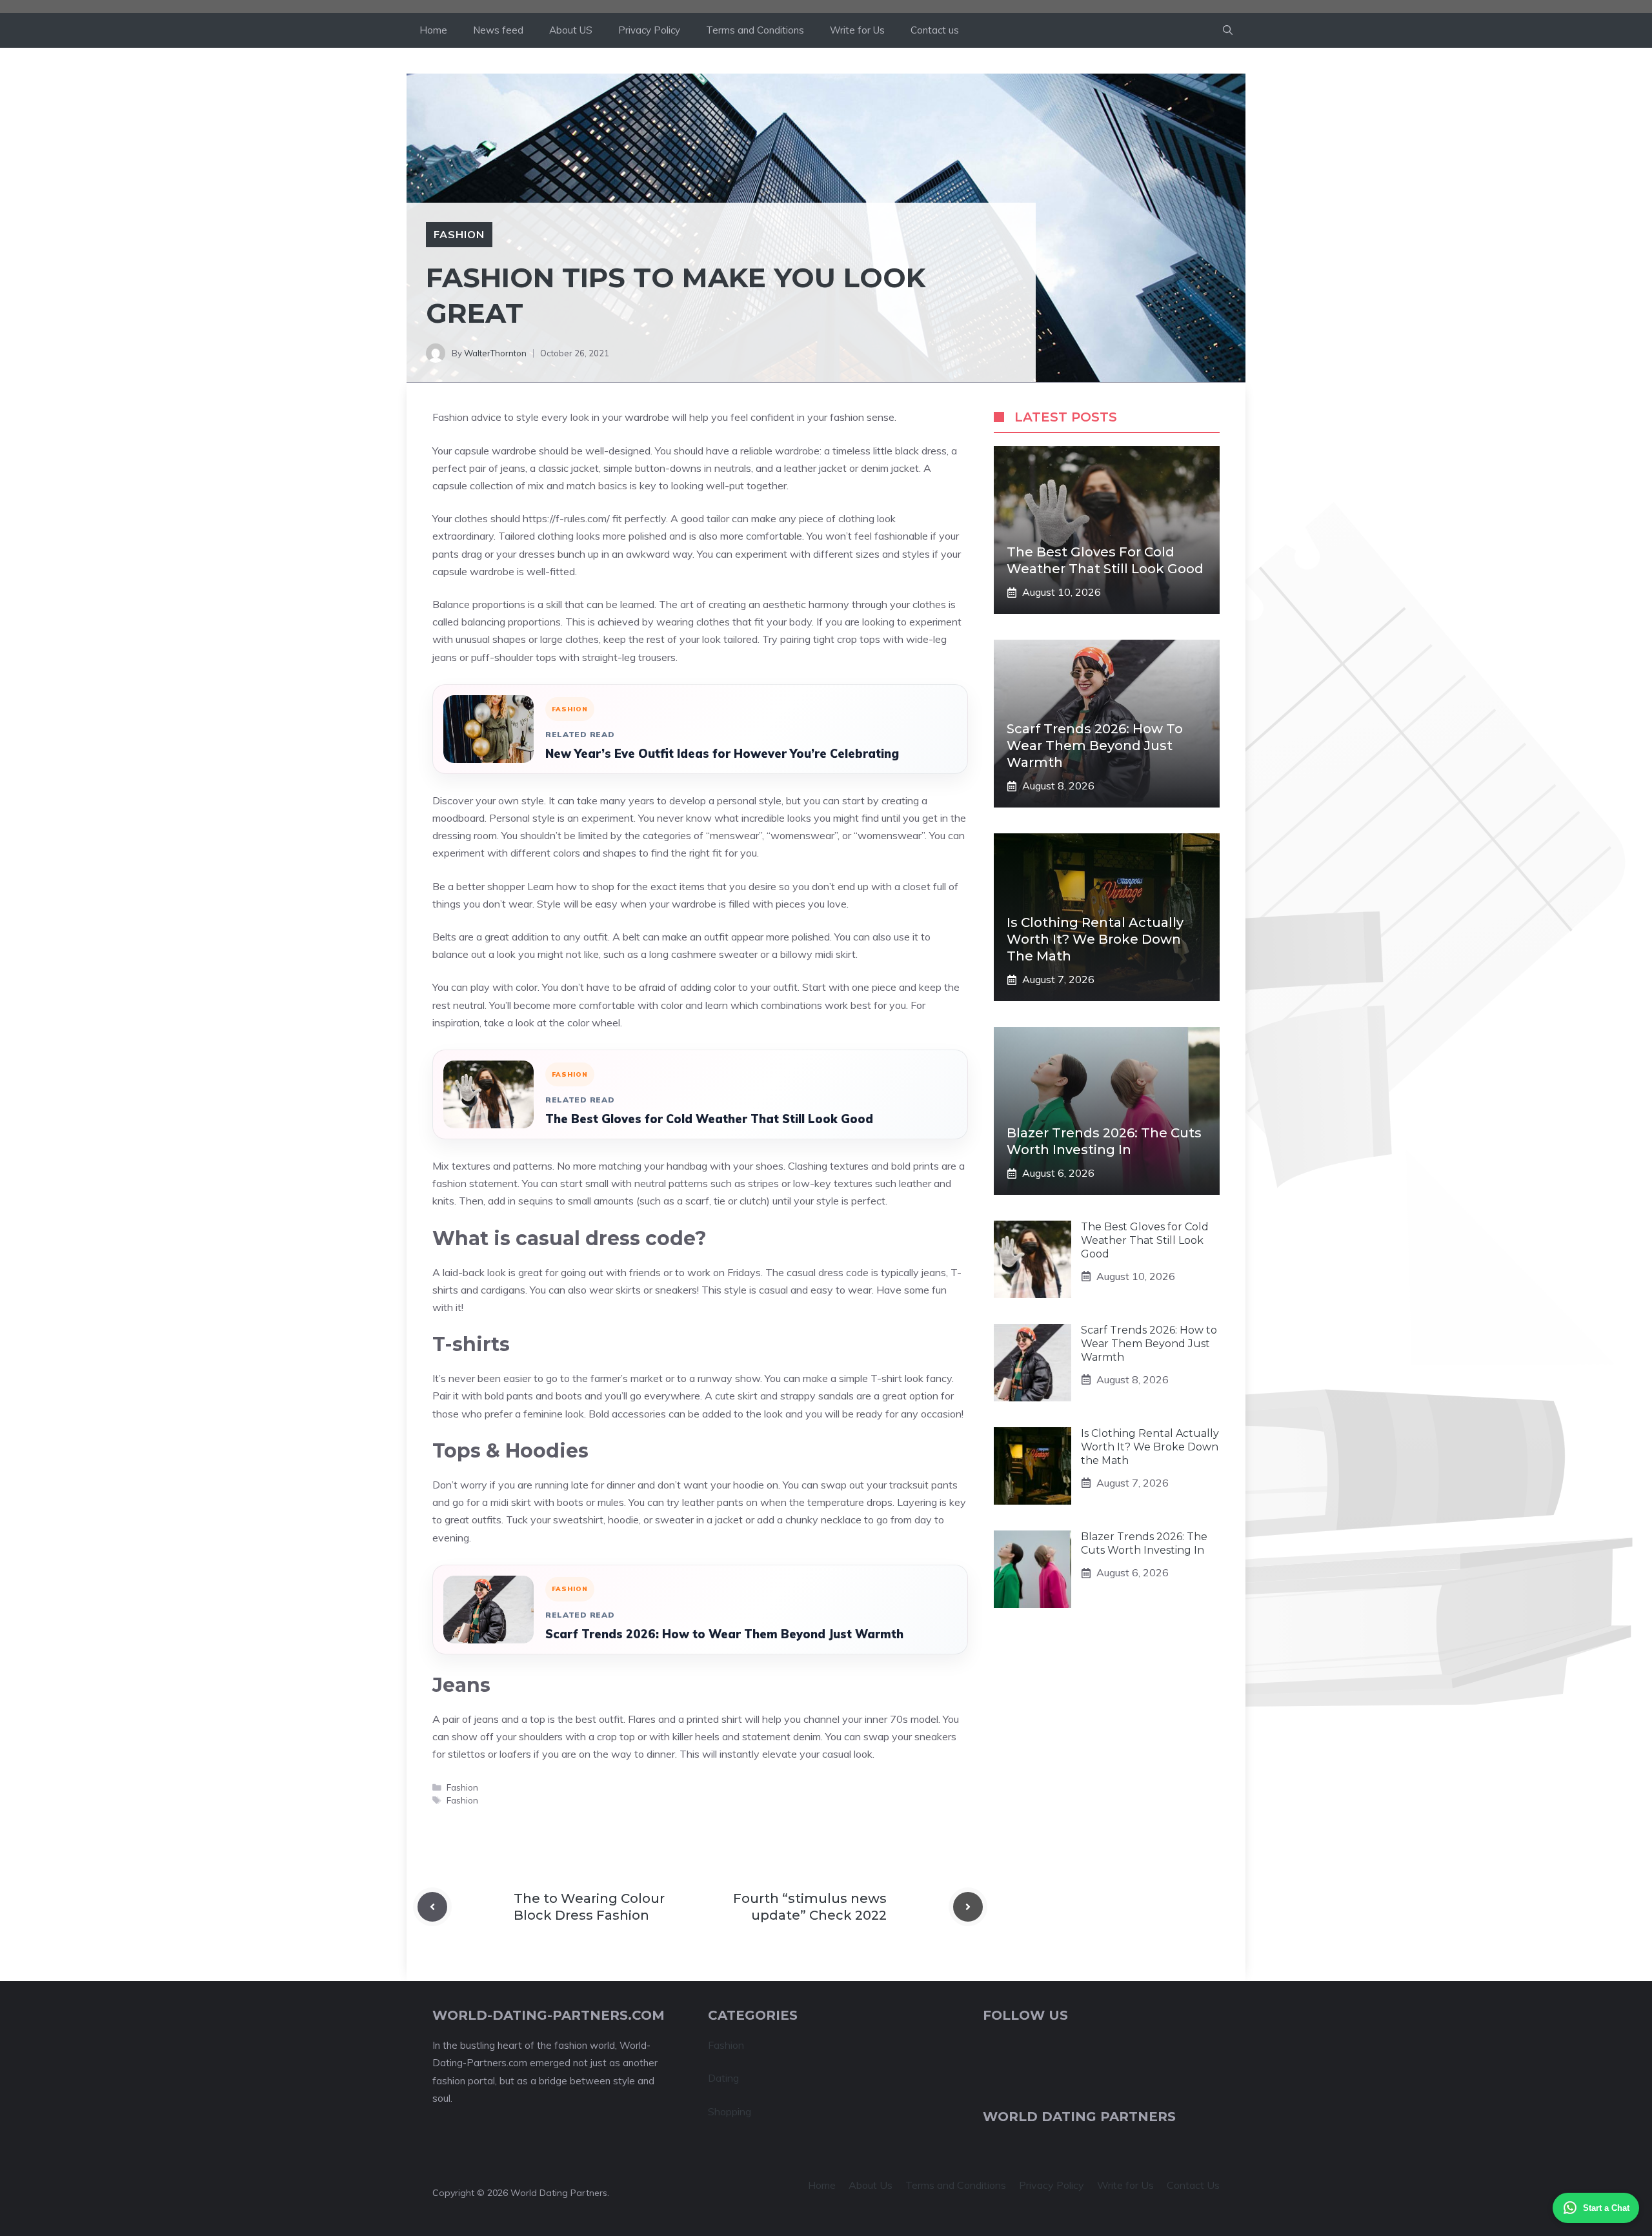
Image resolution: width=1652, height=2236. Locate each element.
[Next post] (968, 1907)
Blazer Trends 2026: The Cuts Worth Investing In (1144, 1543)
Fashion (459, 234)
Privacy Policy (649, 30)
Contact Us (1193, 2185)
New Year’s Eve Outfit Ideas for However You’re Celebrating (722, 754)
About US (571, 30)
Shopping (730, 2111)
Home (433, 30)
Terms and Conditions (755, 30)
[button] (1228, 30)
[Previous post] (432, 1907)
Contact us (935, 30)
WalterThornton (495, 353)
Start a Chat (1606, 2208)
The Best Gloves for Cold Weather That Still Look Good (709, 1119)
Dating (723, 2078)
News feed (498, 30)
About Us (871, 2185)
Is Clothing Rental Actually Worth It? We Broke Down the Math (1095, 939)
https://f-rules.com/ (566, 518)
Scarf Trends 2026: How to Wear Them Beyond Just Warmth (724, 1634)
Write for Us (857, 30)
